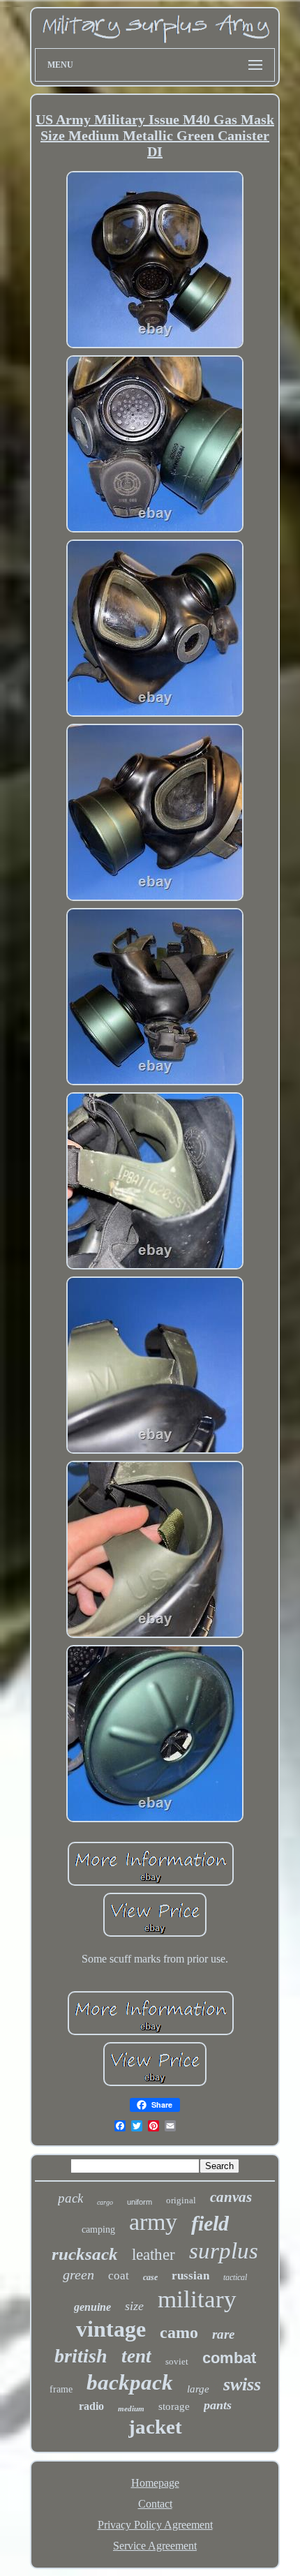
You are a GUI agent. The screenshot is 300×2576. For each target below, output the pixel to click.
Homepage (155, 2483)
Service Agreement (155, 2546)
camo (179, 2332)
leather (153, 2255)
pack (70, 2198)
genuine (92, 2307)
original (181, 2200)
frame (61, 2389)
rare (223, 2334)
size (134, 2306)
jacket (155, 2427)
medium (131, 2409)
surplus (224, 2251)
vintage (111, 2329)
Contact (155, 2504)
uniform (140, 2202)
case (150, 2277)
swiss (242, 2384)
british (81, 2356)
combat (229, 2358)
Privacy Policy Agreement (155, 2525)
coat (119, 2276)
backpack (130, 2382)
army (153, 2222)
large (198, 2389)
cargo (105, 2202)
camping (98, 2229)
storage (174, 2406)
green (78, 2275)
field (210, 2223)
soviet (177, 2361)
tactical (235, 2277)
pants (218, 2405)
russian (190, 2276)
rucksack (85, 2254)
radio (91, 2406)
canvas (231, 2197)
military (197, 2299)
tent (136, 2356)
